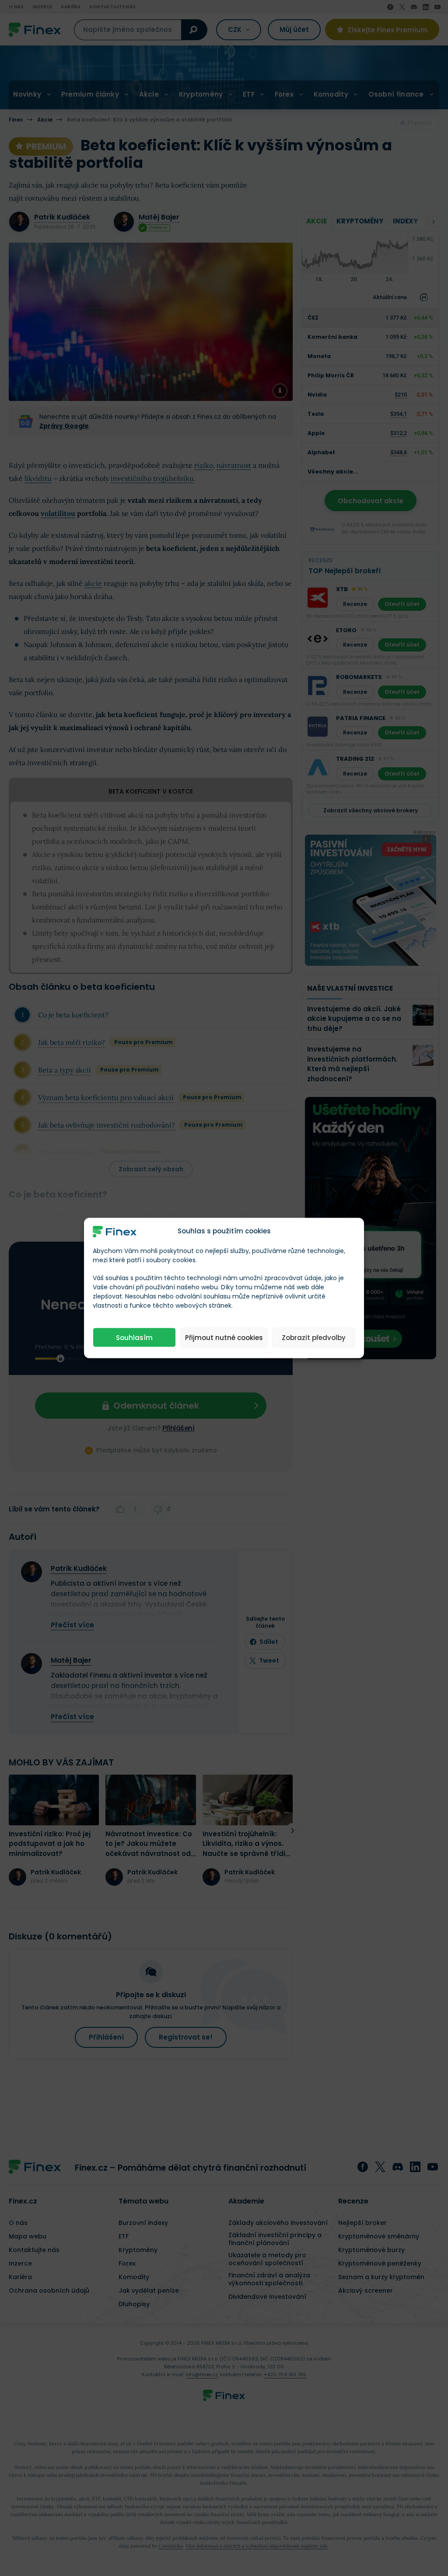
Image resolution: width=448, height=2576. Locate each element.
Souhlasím (134, 1337)
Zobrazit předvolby (314, 1337)
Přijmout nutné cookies (224, 1337)
